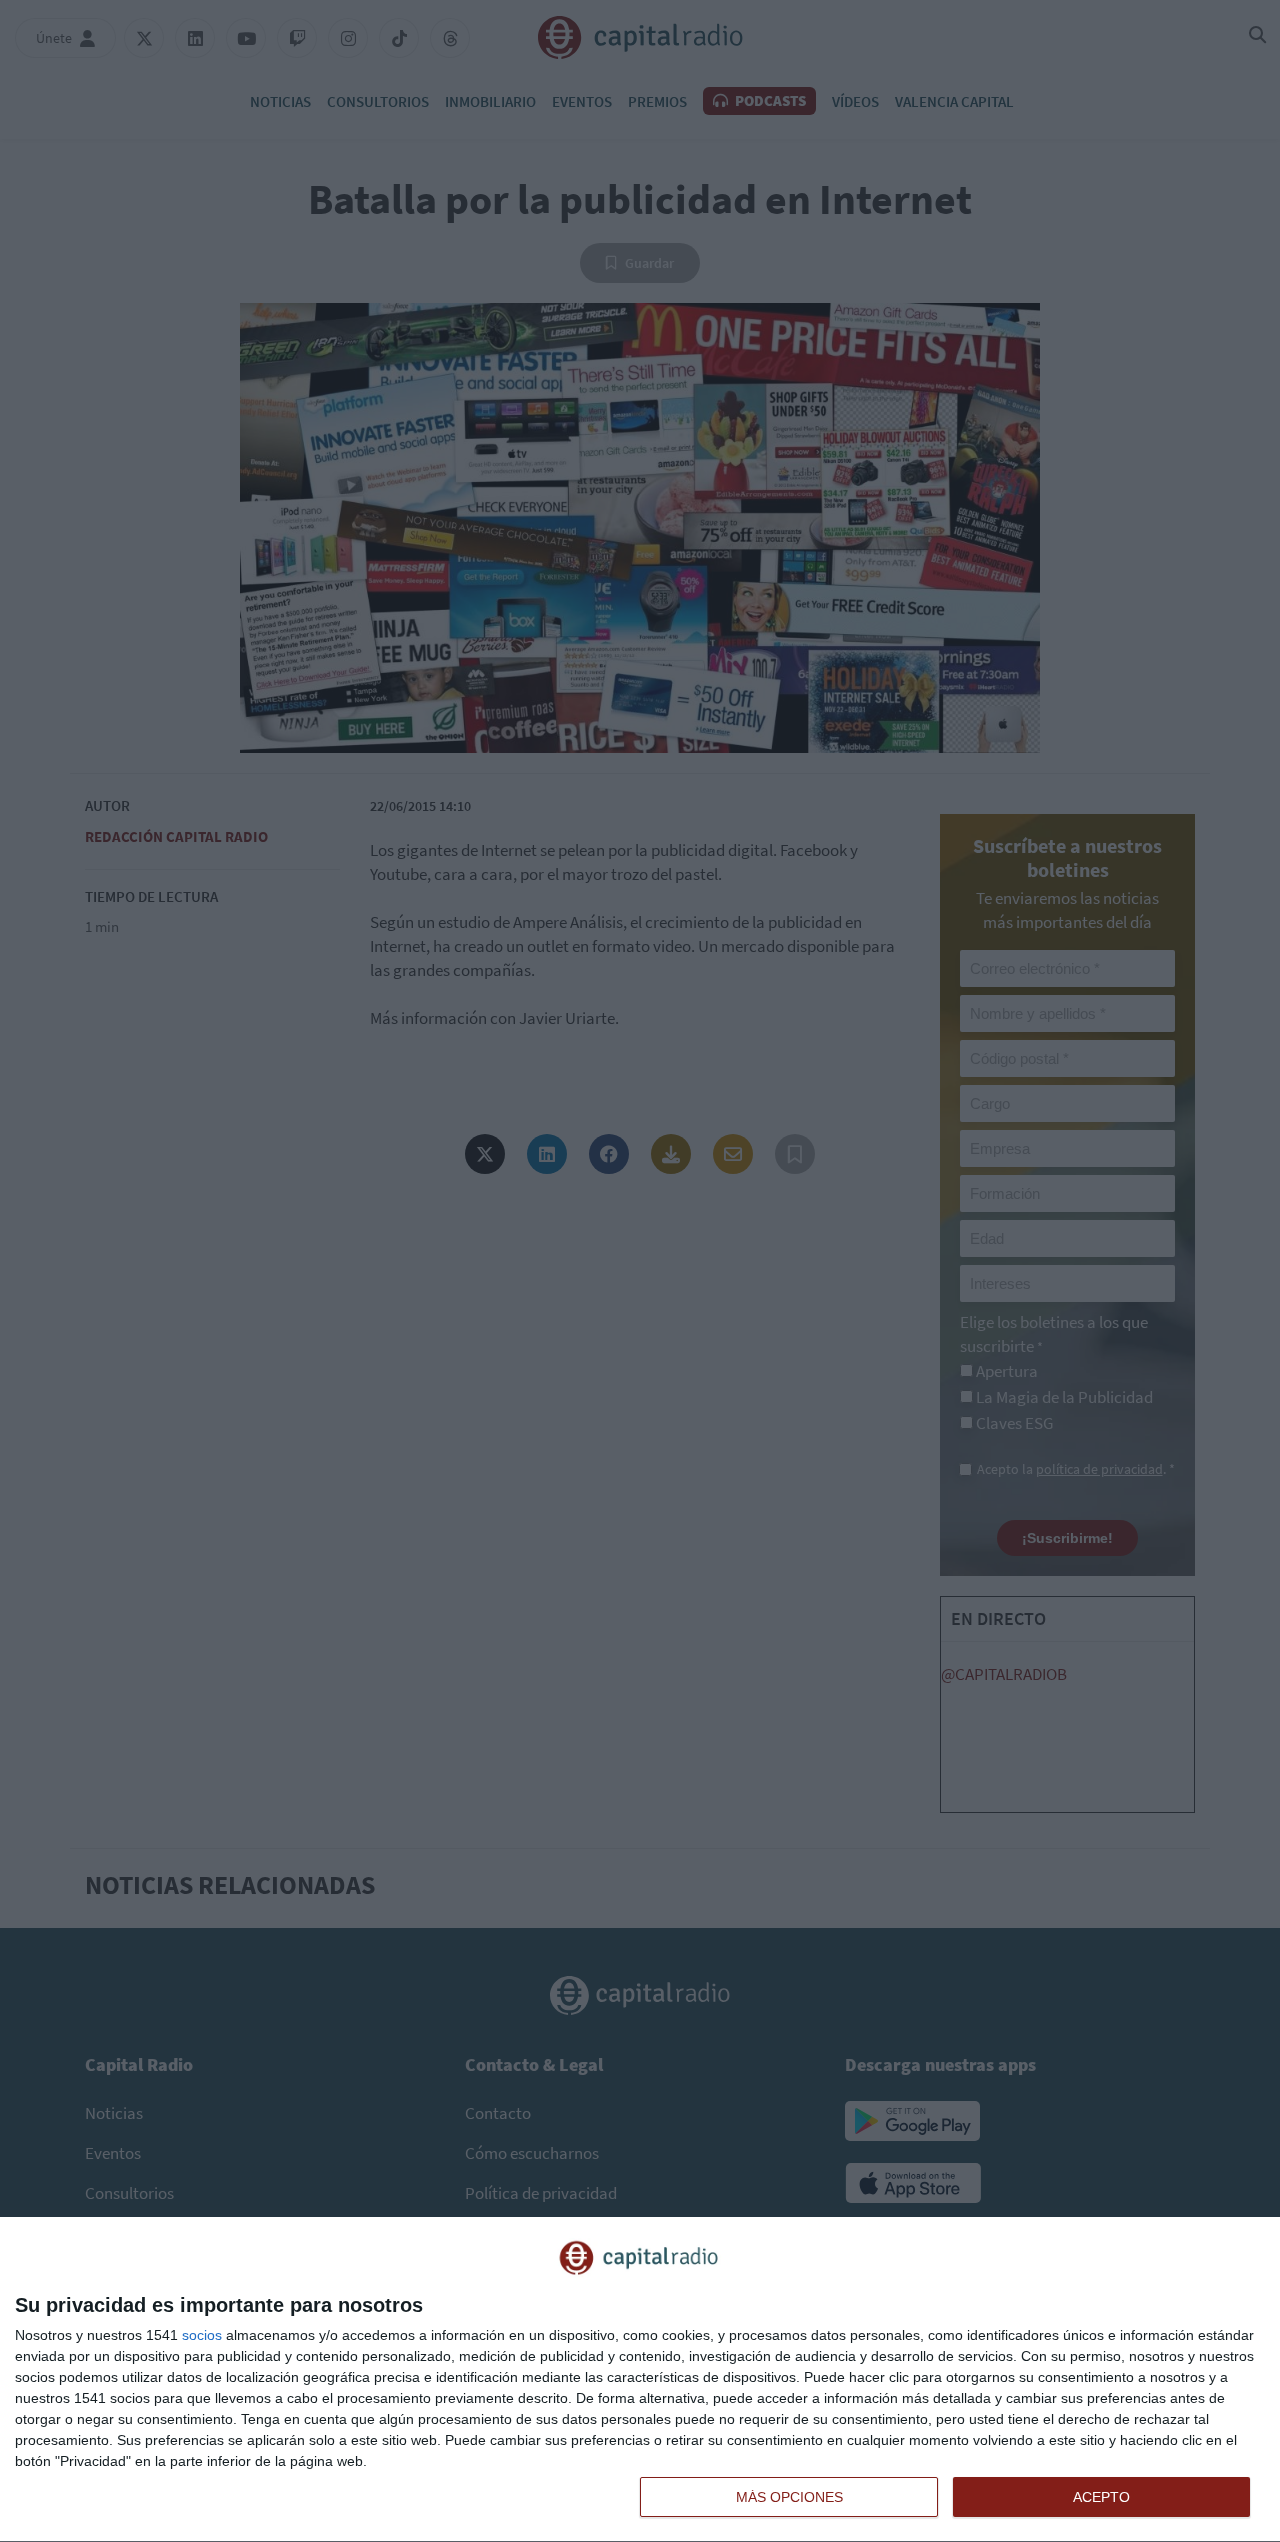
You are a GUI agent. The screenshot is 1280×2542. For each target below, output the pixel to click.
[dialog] (640, 2380)
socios (202, 2335)
